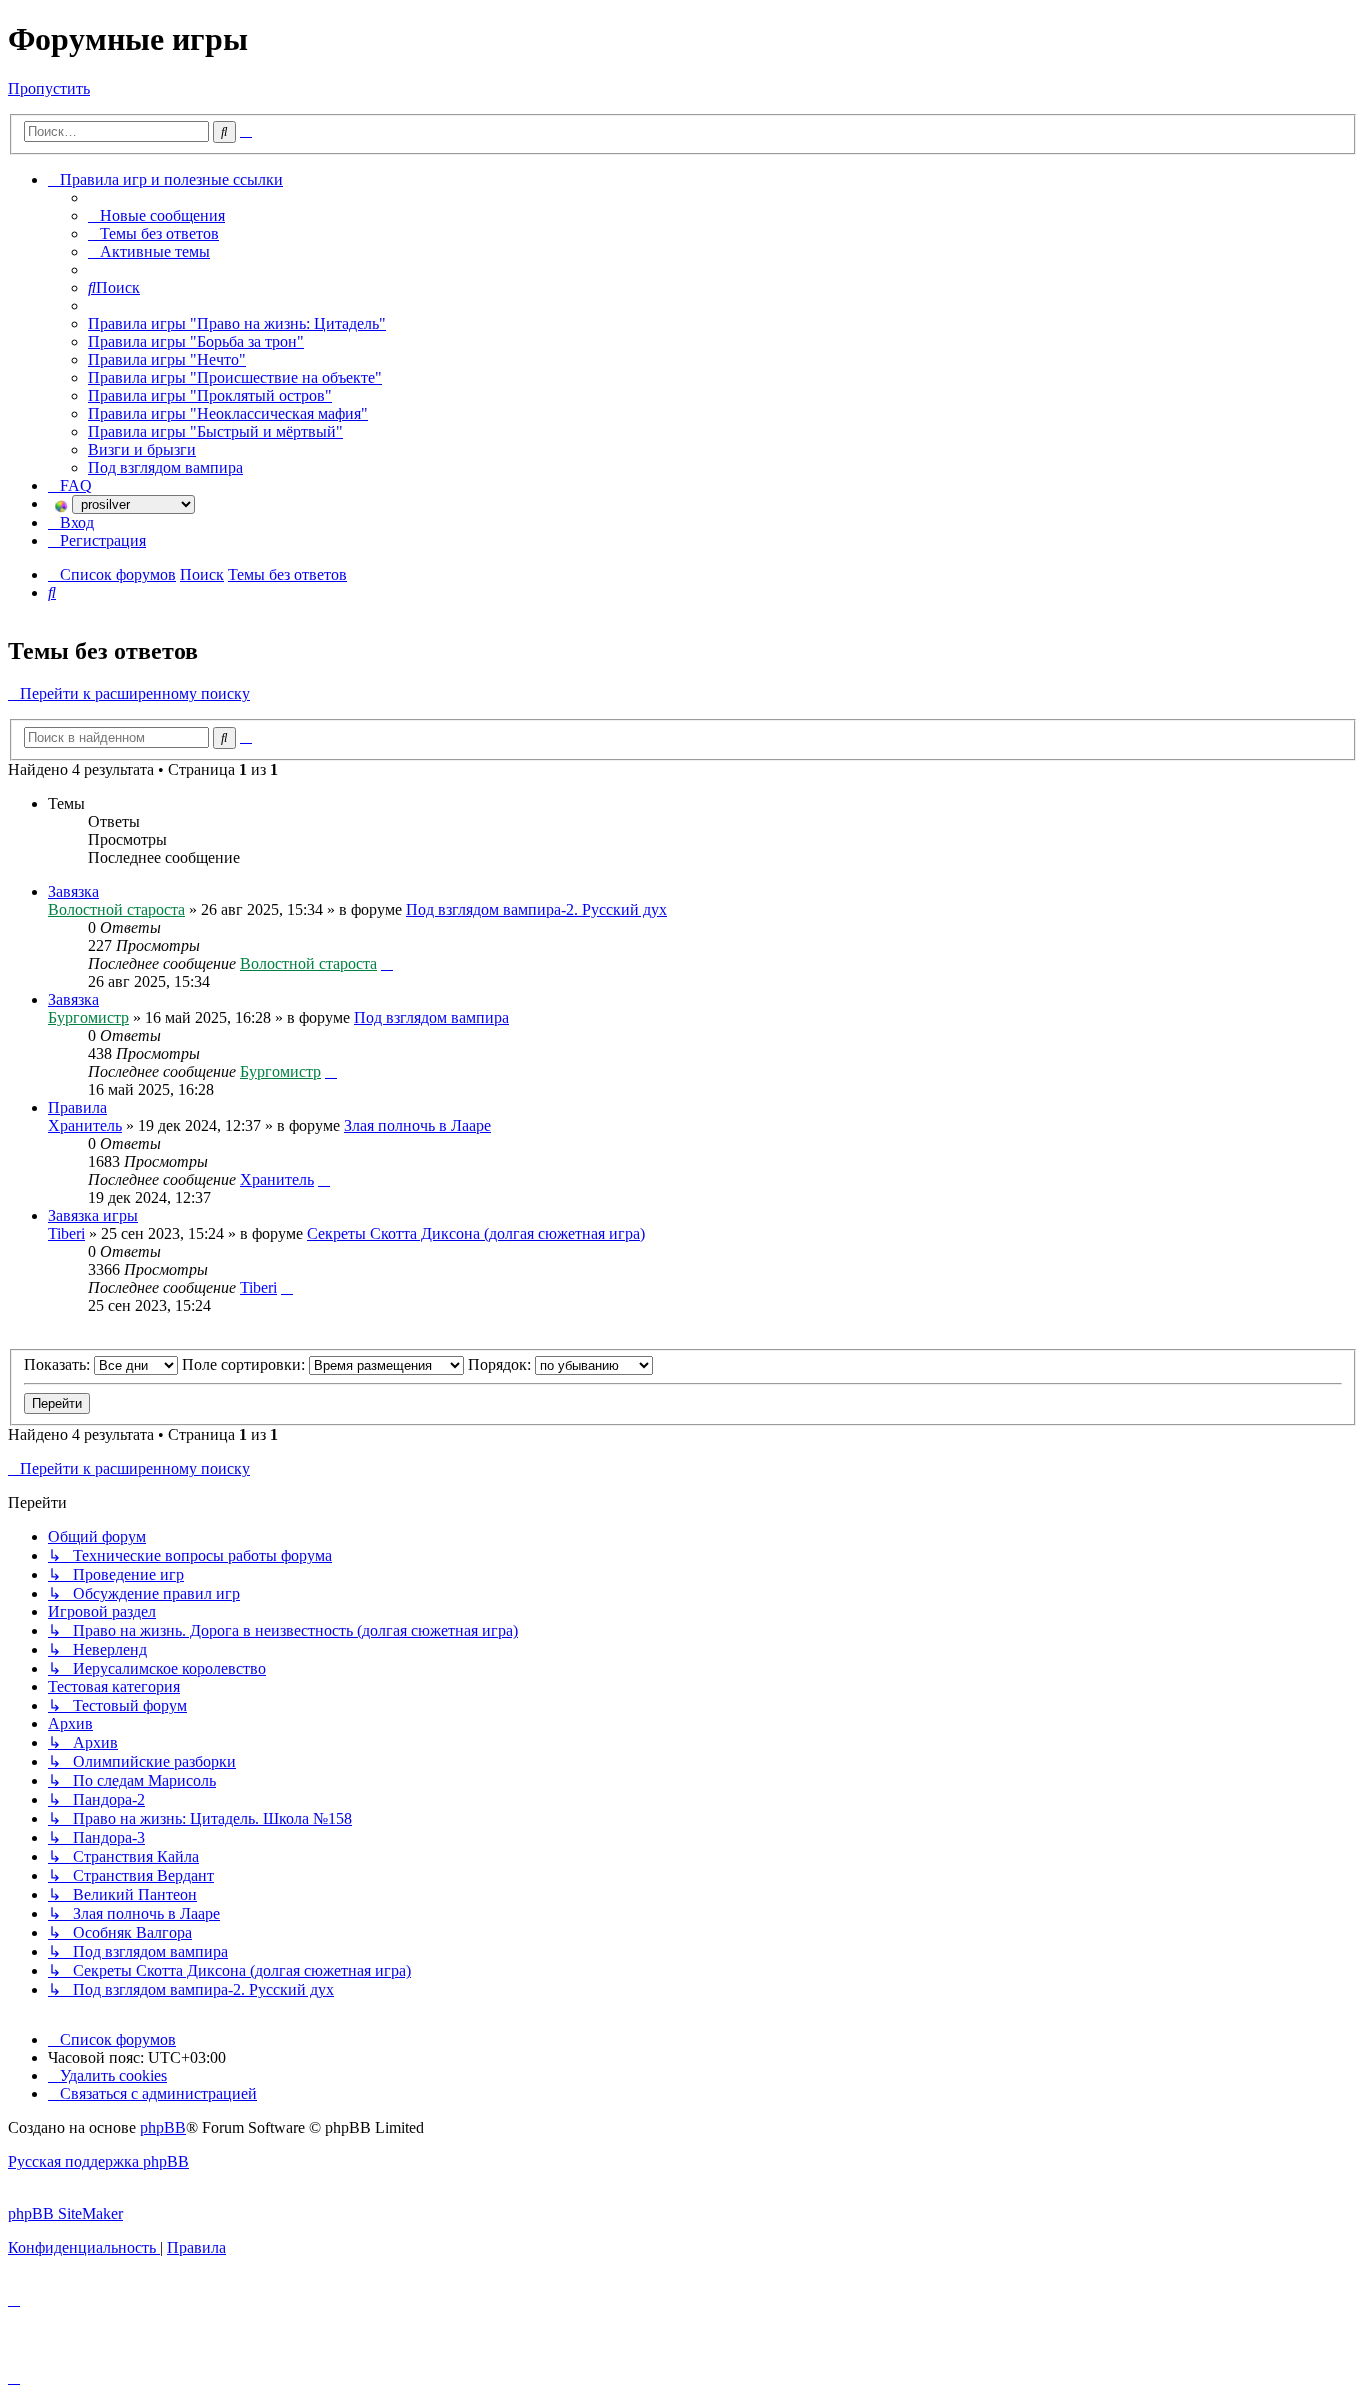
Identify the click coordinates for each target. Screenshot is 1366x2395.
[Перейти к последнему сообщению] (387, 963)
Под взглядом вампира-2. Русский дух (536, 909)
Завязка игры (93, 1215)
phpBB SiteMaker (65, 2213)
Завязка (73, 891)
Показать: (59, 1364)
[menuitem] (156, 215)
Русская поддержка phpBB (98, 2161)
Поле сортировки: (245, 1364)
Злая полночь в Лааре (417, 1125)
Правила (77, 1107)
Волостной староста (116, 909)
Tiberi (66, 1233)
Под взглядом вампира (431, 1017)
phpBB (163, 2127)
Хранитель (85, 1125)
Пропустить (49, 88)
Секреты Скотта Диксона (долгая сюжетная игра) (476, 1233)
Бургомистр (88, 1017)
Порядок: (501, 1364)
